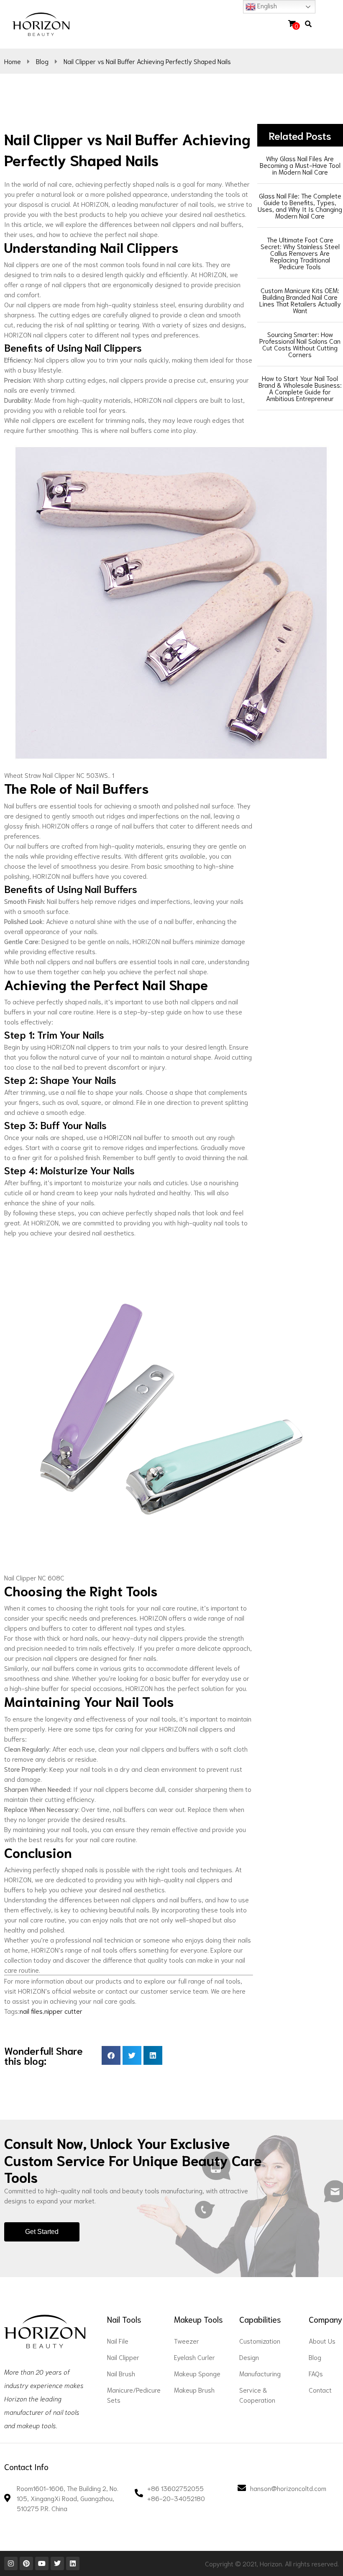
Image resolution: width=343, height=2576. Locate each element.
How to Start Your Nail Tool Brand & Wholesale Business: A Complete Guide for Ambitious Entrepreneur (300, 388)
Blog (42, 61)
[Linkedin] (73, 2563)
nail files (31, 2011)
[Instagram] (11, 2563)
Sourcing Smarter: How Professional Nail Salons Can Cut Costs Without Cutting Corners (300, 344)
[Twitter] (57, 2563)
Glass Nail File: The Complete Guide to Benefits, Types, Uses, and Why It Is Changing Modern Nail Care (300, 205)
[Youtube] (42, 2563)
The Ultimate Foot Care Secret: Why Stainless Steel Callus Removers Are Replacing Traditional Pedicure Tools (300, 253)
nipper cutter (63, 2011)
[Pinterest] (26, 2563)
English (266, 5)
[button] (323, 24)
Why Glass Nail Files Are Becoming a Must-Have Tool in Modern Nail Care (300, 165)
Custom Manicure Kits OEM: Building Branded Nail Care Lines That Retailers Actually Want (300, 300)
